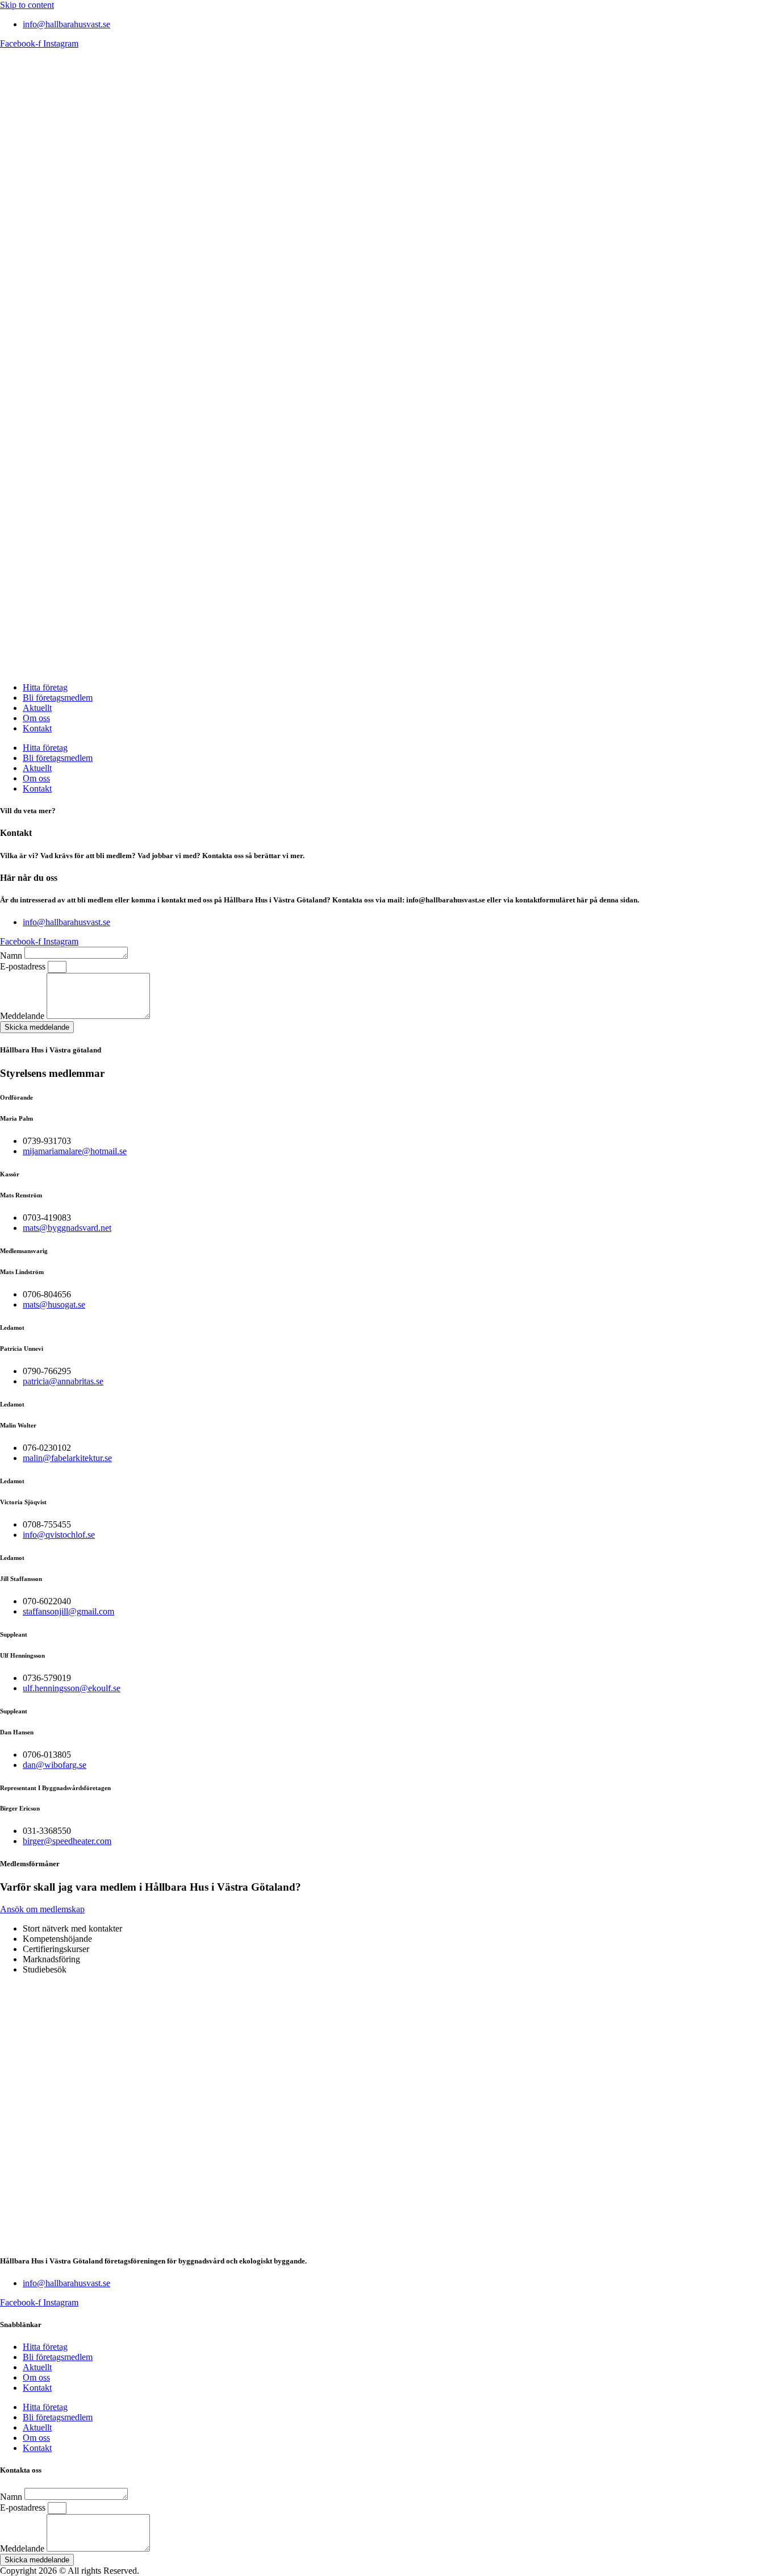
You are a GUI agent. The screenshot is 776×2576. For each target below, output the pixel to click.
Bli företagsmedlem (58, 698)
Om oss (36, 718)
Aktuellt (37, 708)
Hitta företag (45, 687)
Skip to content (27, 5)
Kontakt (37, 728)
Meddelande (23, 1016)
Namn (12, 956)
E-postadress (24, 966)
